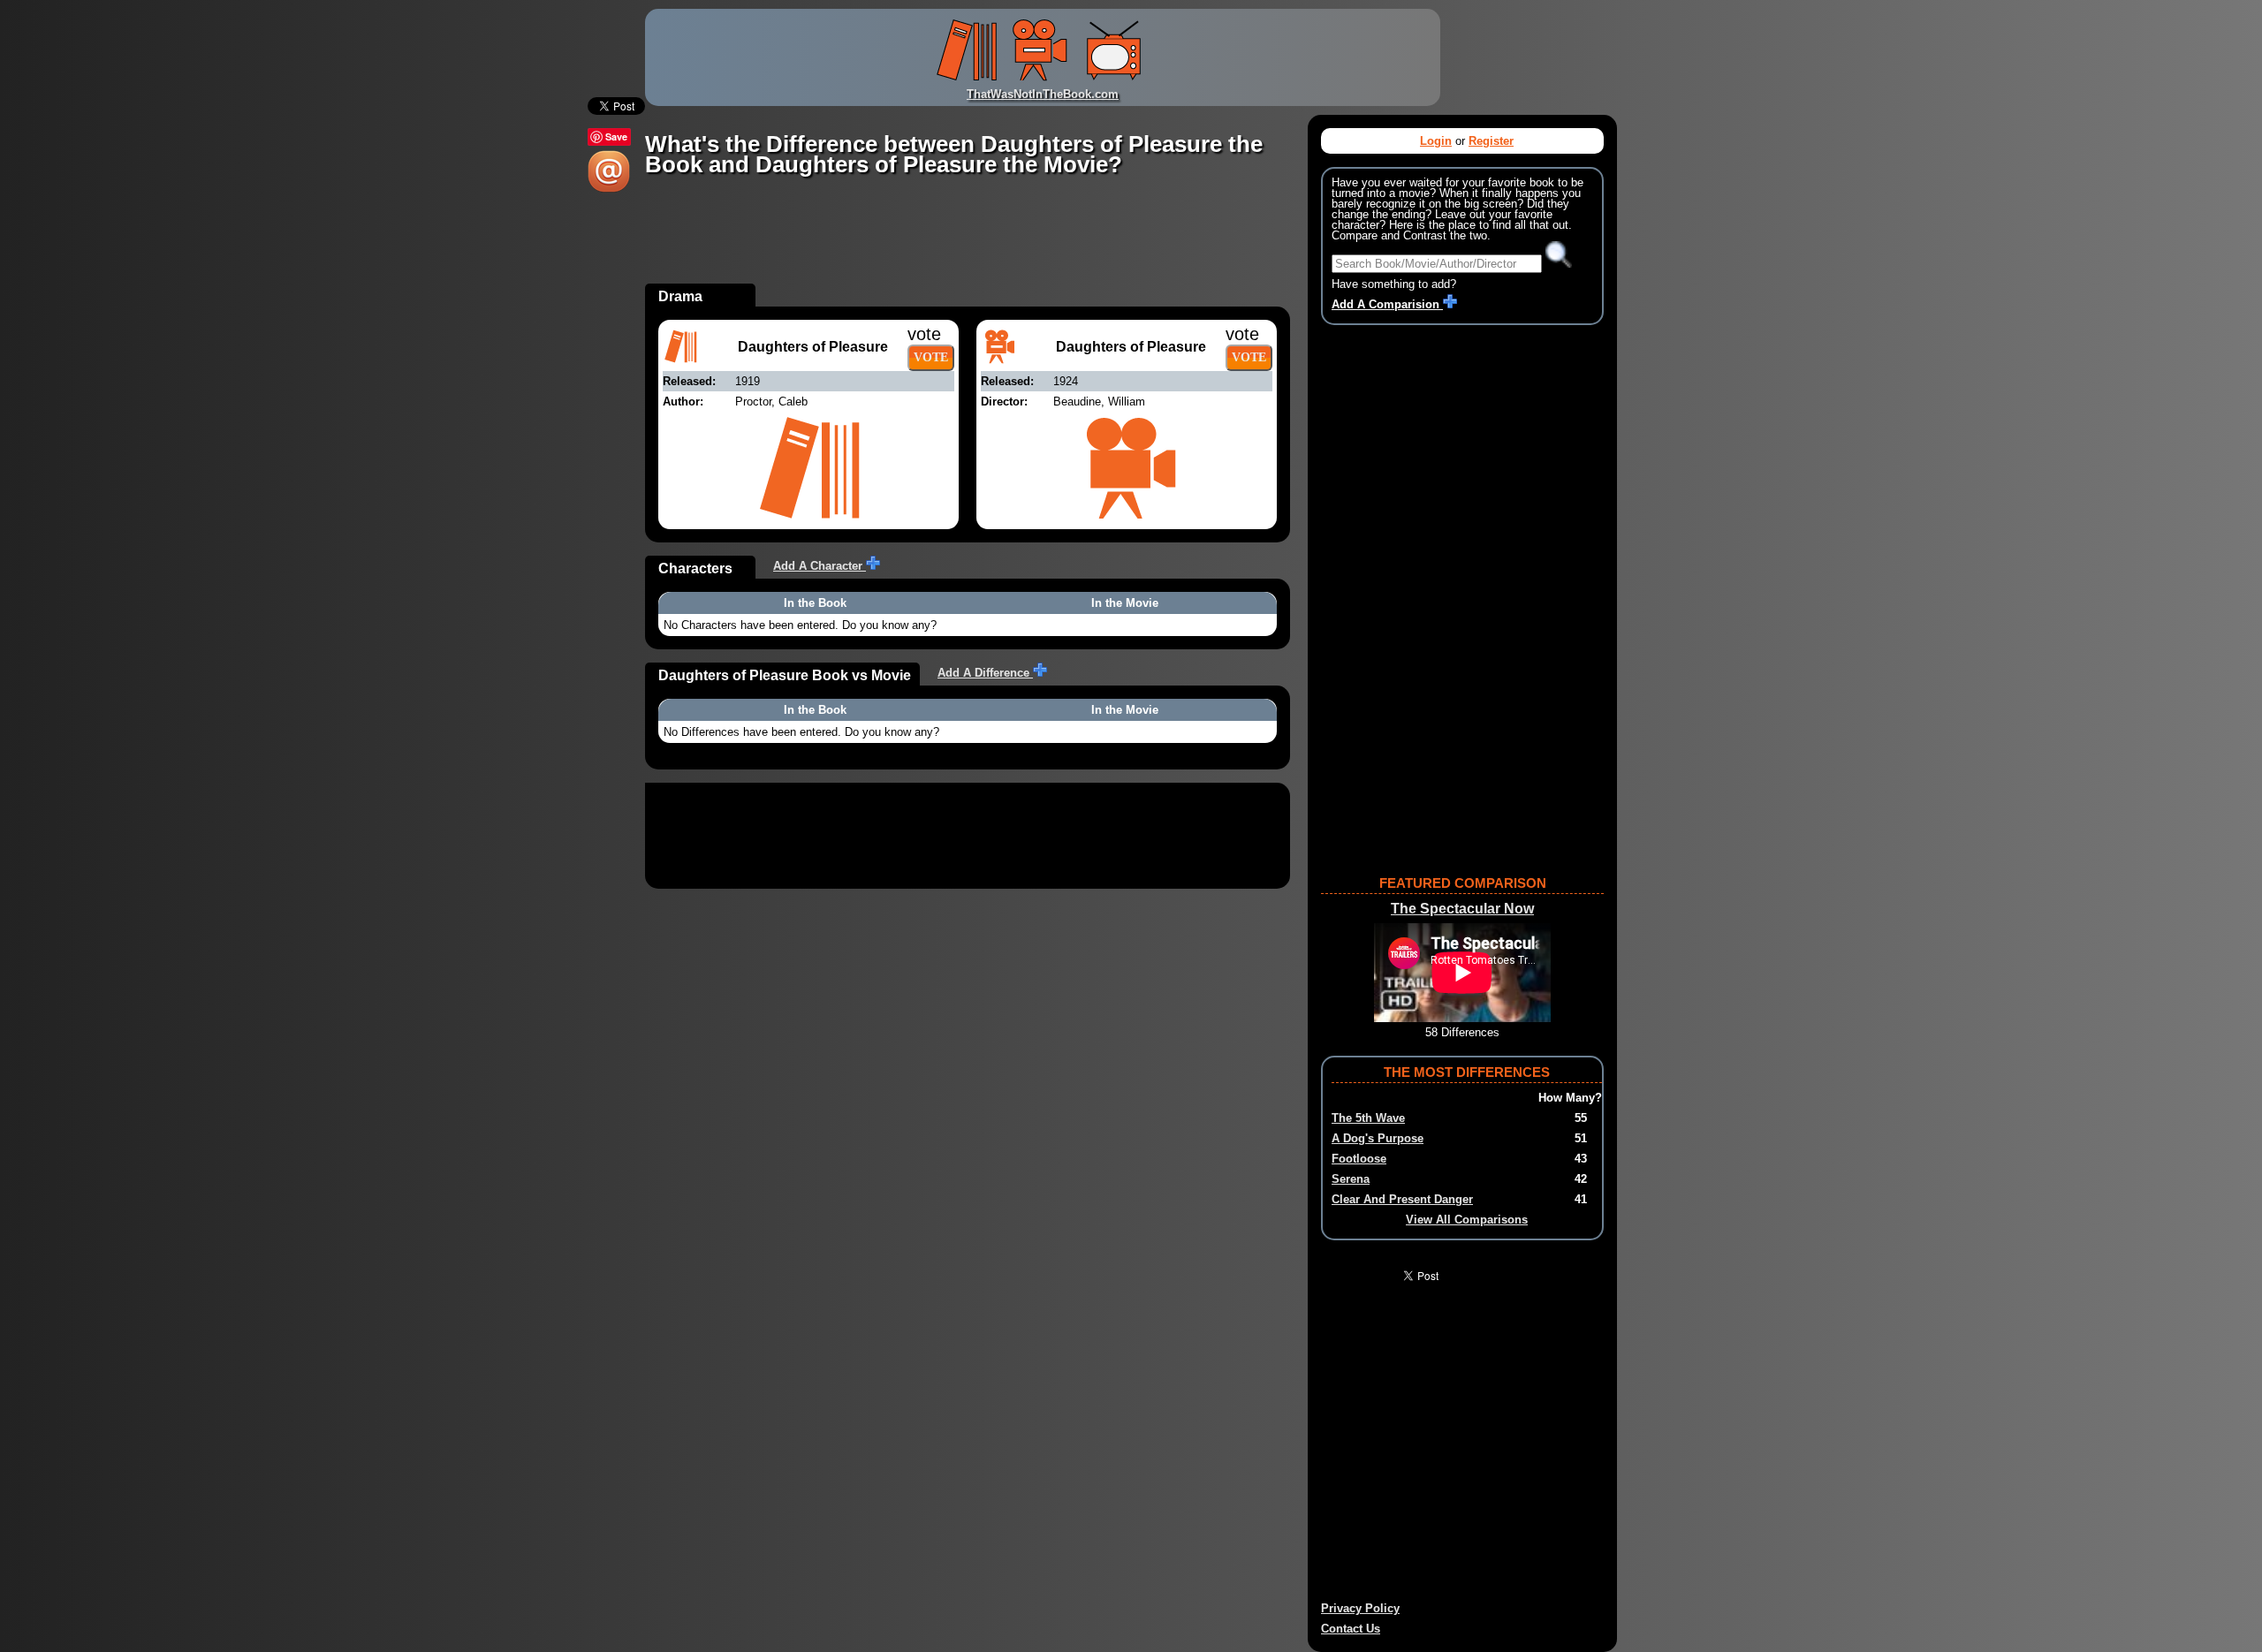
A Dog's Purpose (1378, 1138)
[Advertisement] (967, 244)
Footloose (1359, 1159)
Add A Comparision (1387, 304)
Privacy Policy (1360, 1608)
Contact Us (1351, 1629)
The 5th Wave (1368, 1118)
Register (1491, 141)
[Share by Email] (609, 189)
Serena (1351, 1179)
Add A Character (820, 566)
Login (1436, 141)
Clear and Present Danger (1402, 1199)
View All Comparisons (1467, 1220)
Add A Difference (985, 673)
